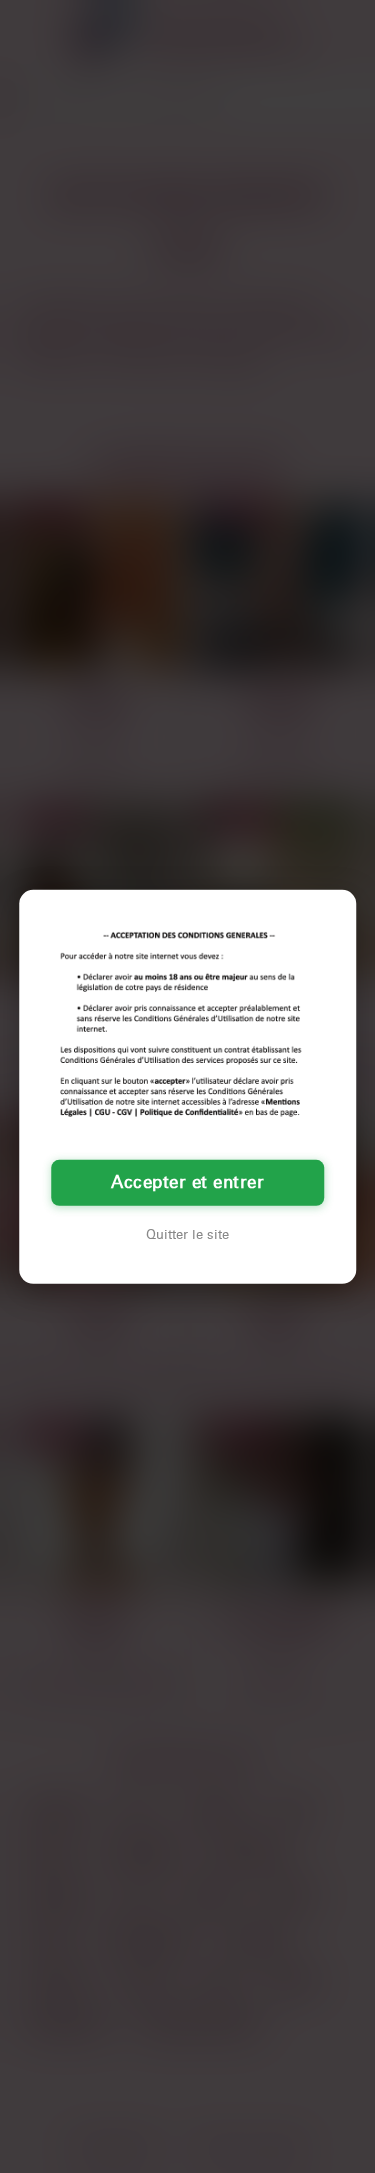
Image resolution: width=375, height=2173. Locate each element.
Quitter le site (187, 1235)
